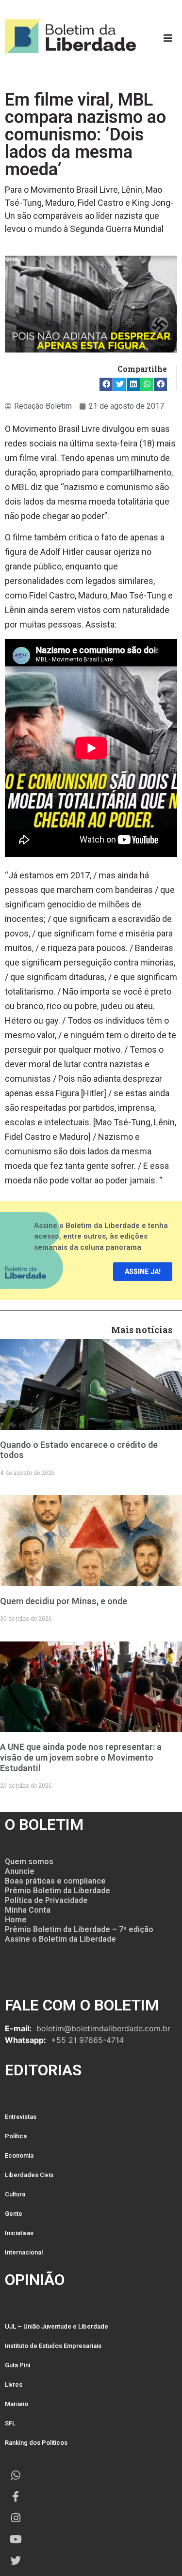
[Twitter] (16, 2561)
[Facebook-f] (16, 2497)
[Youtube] (16, 2539)
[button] (106, 384)
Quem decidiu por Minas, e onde (64, 1601)
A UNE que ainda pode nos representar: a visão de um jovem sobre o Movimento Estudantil (81, 1757)
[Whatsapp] (16, 2475)
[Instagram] (16, 2518)
